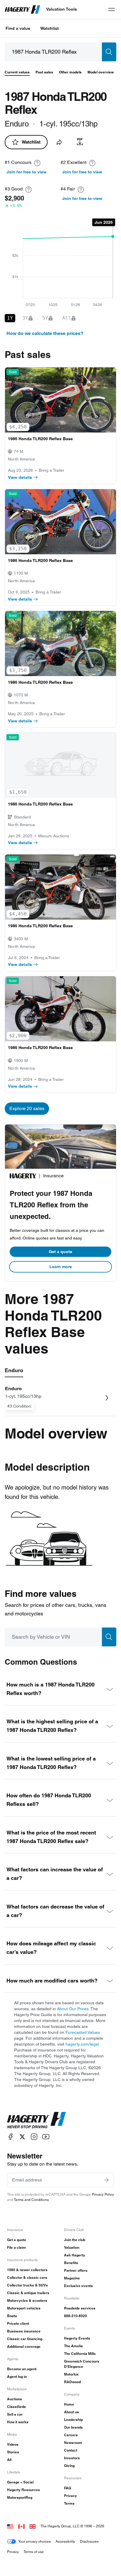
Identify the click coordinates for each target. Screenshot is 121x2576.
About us (72, 2412)
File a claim (16, 2247)
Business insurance (24, 2331)
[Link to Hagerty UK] (33, 2526)
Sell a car (15, 2414)
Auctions (15, 2399)
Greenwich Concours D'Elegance (82, 2364)
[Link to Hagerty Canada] (21, 2526)
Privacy (70, 2496)
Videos (13, 2444)
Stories (13, 2452)
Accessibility (65, 2541)
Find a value (18, 28)
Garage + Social (20, 2482)
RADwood (72, 2382)
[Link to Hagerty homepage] (36, 2120)
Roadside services (80, 2308)
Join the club (75, 2240)
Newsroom (73, 2443)
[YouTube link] (46, 2137)
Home (69, 2404)
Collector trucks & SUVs (27, 2285)
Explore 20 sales (27, 1108)
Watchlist (49, 28)
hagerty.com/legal (82, 2044)
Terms (69, 2503)
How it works (18, 2422)
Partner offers (76, 2270)
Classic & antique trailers (28, 2293)
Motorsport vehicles (24, 2308)
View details (20, 477)
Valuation (72, 2247)
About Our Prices (73, 2009)
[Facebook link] (11, 2137)
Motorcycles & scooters (27, 2300)
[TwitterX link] (22, 2137)
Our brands (73, 2427)
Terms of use (34, 2552)
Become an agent (22, 2369)
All (9, 2460)
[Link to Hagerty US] (10, 2526)
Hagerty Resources (23, 2490)
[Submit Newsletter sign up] (106, 2180)
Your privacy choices (35, 2541)
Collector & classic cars (27, 2277)
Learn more (61, 1267)
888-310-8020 (75, 2316)
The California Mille (80, 2354)
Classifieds (16, 2407)
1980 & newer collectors (27, 2270)
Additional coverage (24, 2346)
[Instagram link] (34, 2137)
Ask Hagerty (75, 2255)
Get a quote (60, 1252)
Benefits (71, 2263)
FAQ (68, 2488)
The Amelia (73, 2346)
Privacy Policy (103, 2194)
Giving (69, 2466)
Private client (18, 2323)
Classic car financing (25, 2339)
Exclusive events (78, 2286)
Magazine (72, 2278)
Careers (71, 2435)
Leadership (73, 2420)
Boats (12, 2316)
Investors (72, 2458)
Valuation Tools (62, 9)
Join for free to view (26, 172)
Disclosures (89, 2541)
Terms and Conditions (31, 2200)
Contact (71, 2450)
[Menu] (112, 9)
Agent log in (17, 2377)
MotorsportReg (20, 2497)
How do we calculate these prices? (45, 333)
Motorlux (71, 2374)
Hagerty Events (77, 2338)
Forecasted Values (83, 2032)
